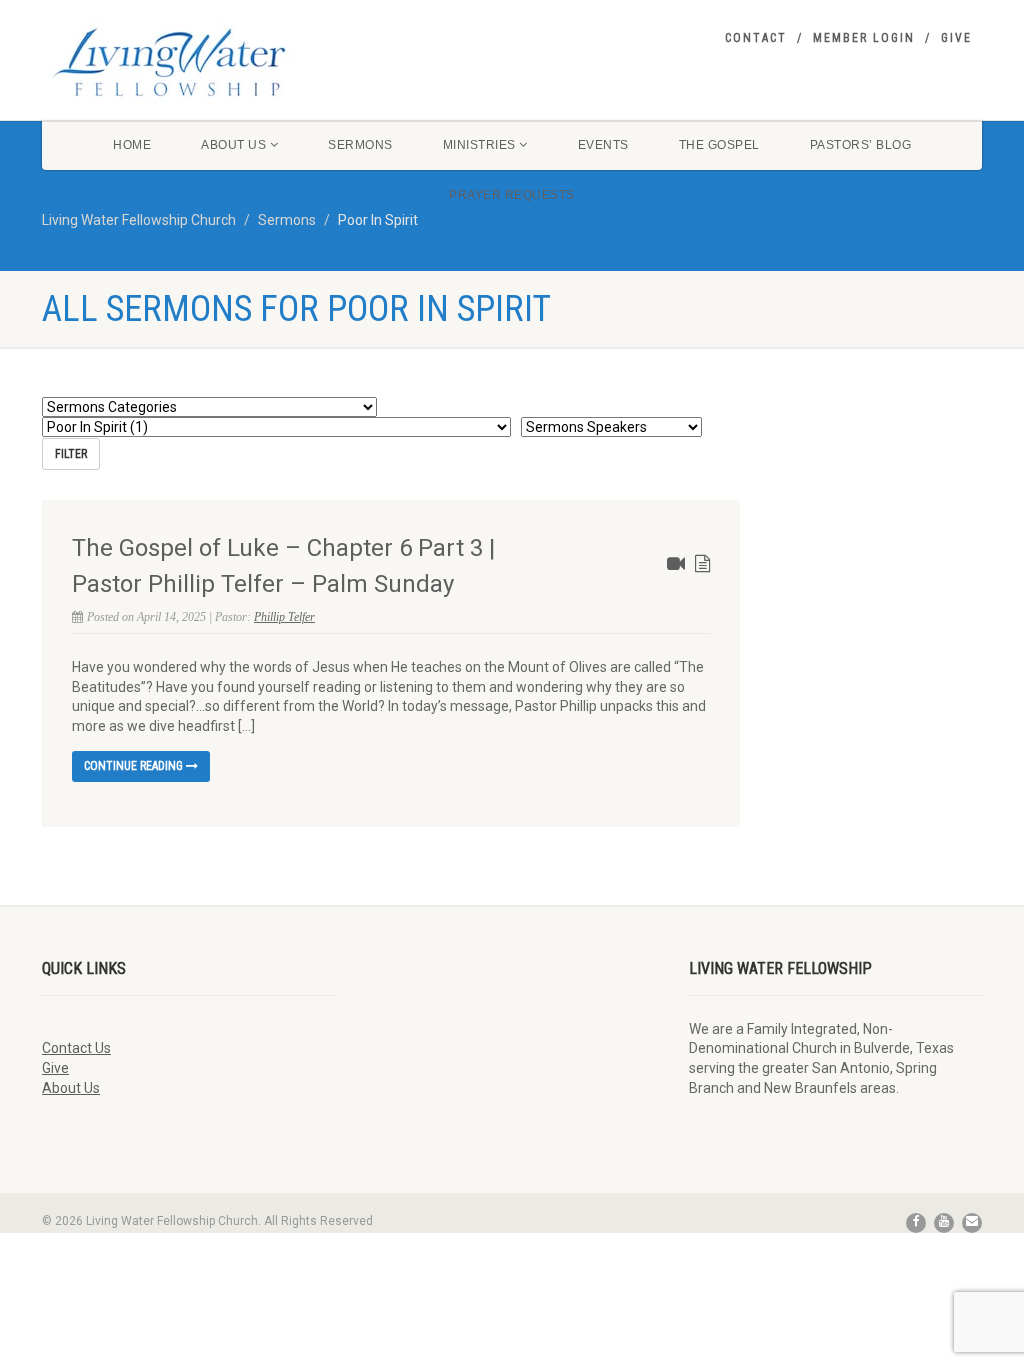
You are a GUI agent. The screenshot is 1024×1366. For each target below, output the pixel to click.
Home (132, 145)
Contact (756, 38)
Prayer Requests (512, 195)
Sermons (360, 145)
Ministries (479, 145)
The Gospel (719, 145)
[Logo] (188, 62)
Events (603, 145)
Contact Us (76, 1048)
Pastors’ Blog (861, 145)
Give (956, 38)
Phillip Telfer (284, 617)
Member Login (864, 38)
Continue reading (135, 766)
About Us (233, 145)
